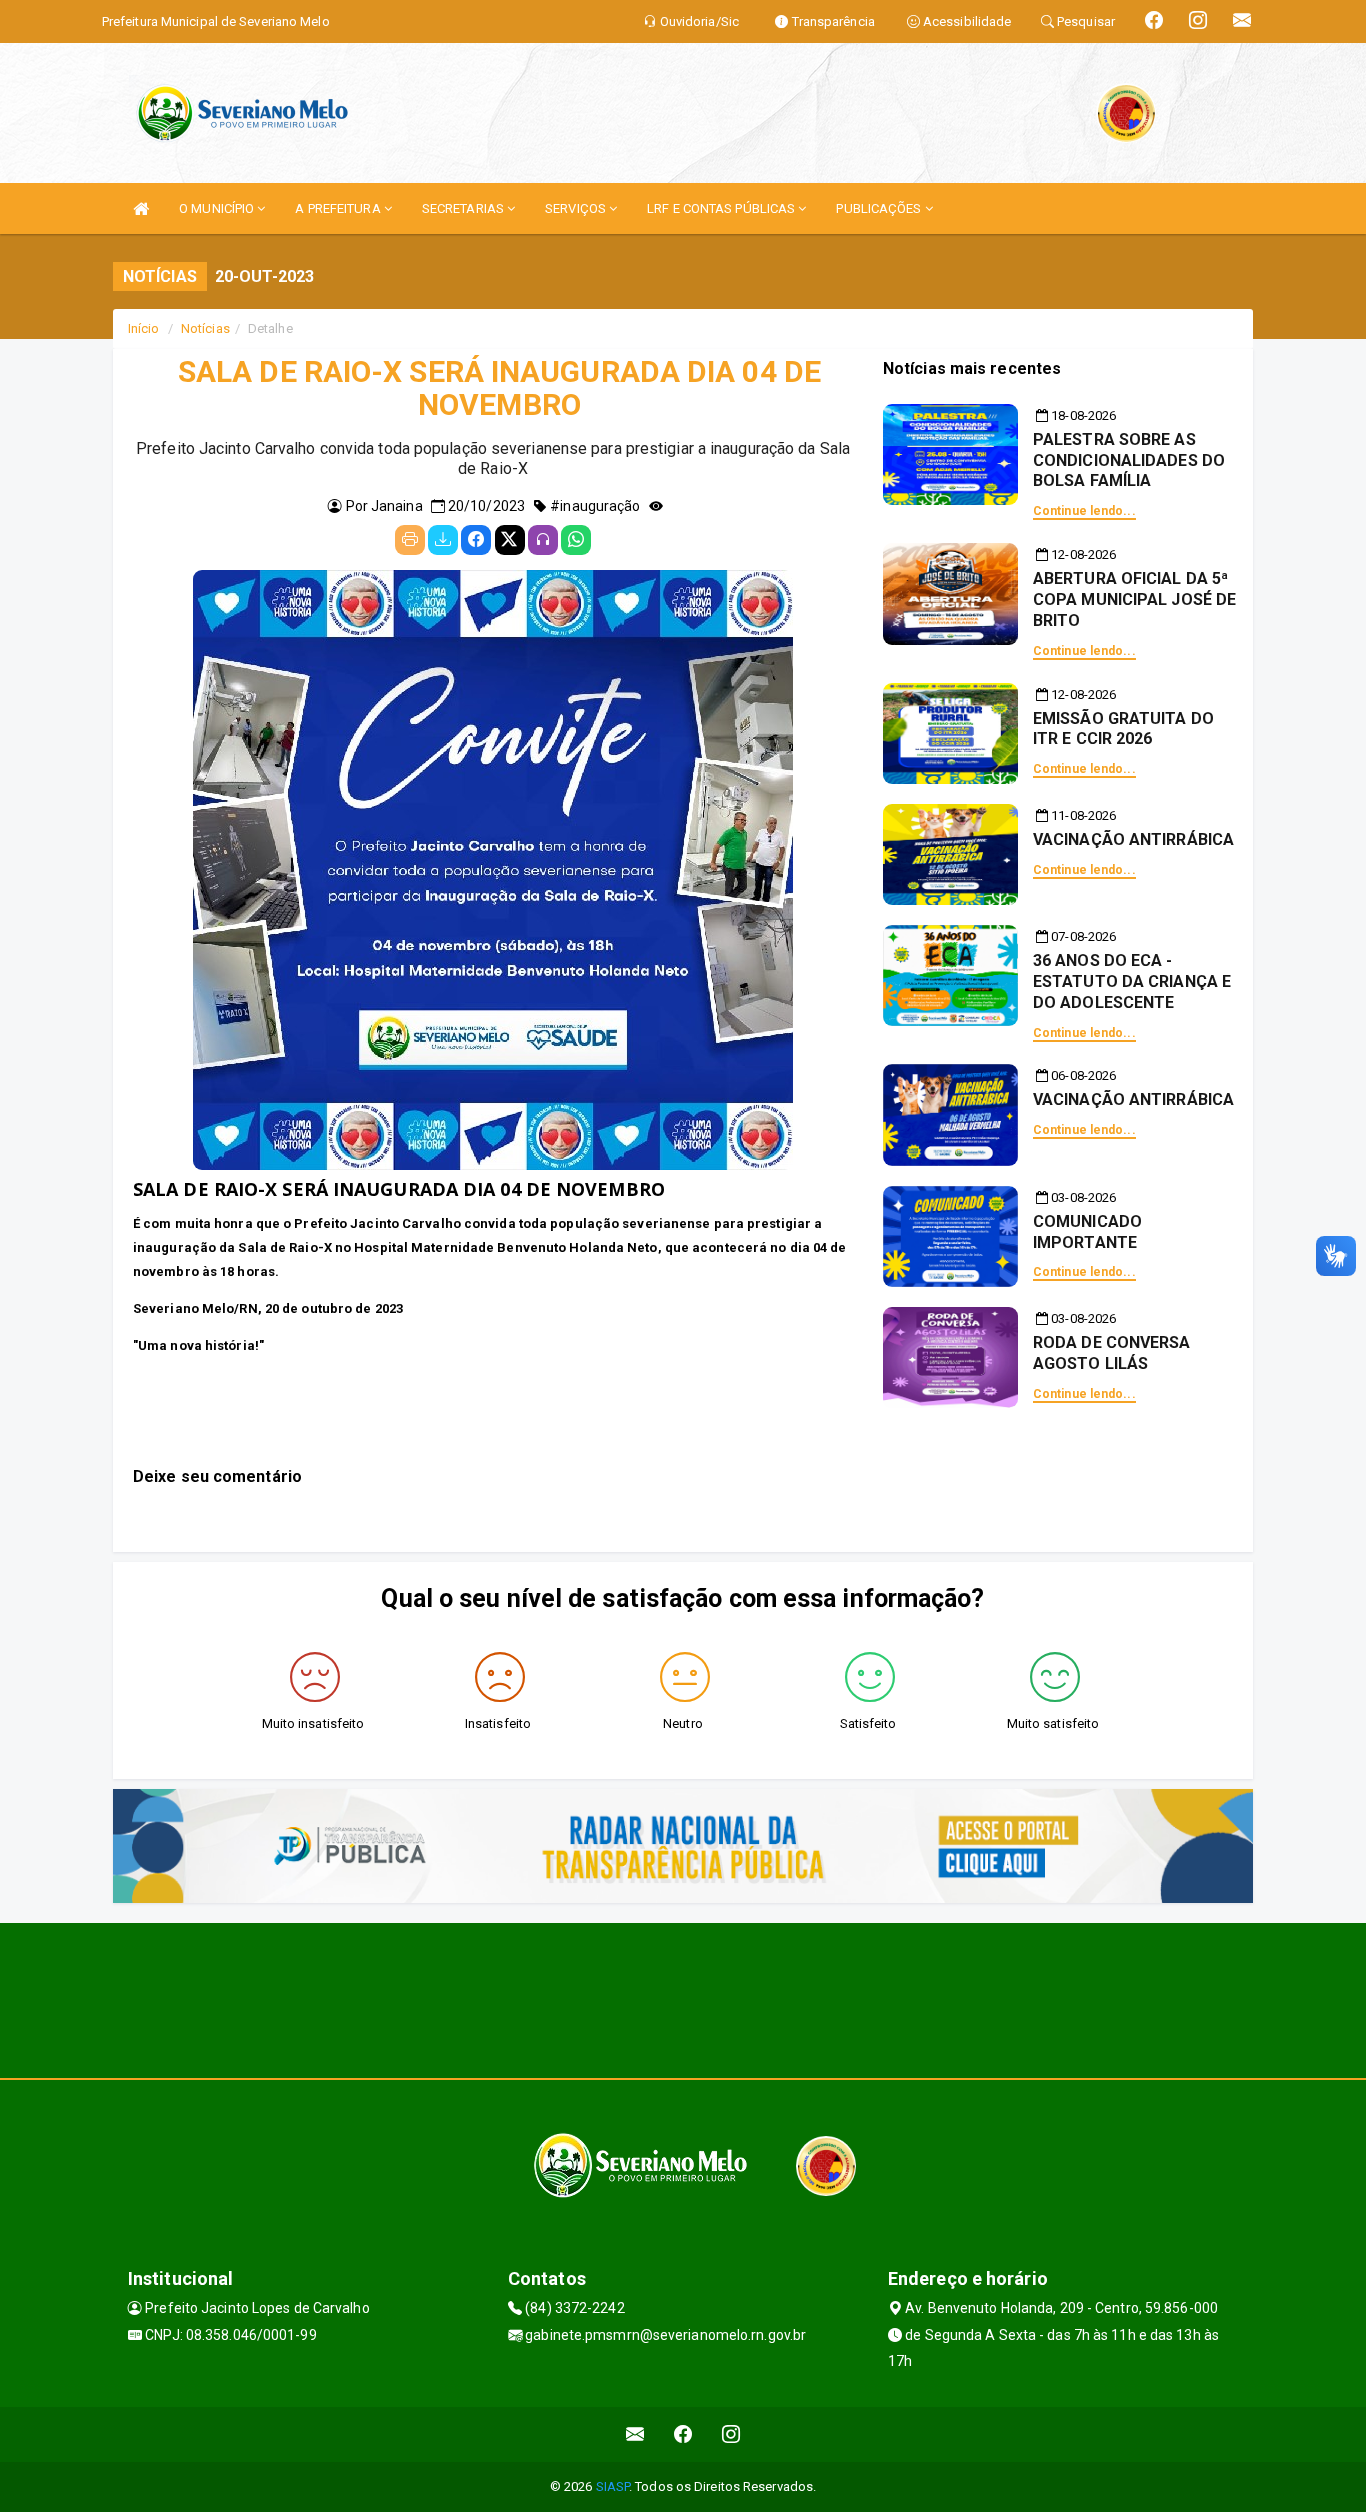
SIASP (613, 2486)
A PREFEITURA (339, 208)
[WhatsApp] (576, 540)
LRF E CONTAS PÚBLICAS (722, 208)
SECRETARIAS (464, 208)
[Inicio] (141, 208)
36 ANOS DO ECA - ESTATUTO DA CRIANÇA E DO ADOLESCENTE (1132, 981)
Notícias (205, 328)
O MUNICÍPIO (218, 208)
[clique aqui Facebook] (683, 2434)
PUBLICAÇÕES (880, 208)
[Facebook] (476, 540)
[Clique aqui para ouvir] (543, 540)
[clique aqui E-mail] (635, 2434)
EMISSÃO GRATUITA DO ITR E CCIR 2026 (1123, 729)
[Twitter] (510, 540)
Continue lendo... (1084, 511)
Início (144, 328)
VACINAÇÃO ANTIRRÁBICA (1133, 839)
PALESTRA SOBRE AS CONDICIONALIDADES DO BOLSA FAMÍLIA (1129, 460)
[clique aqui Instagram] (731, 2434)
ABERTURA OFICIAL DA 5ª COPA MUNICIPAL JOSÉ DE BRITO (1134, 599)
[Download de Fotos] (443, 540)
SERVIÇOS (577, 208)
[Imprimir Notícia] (410, 540)
